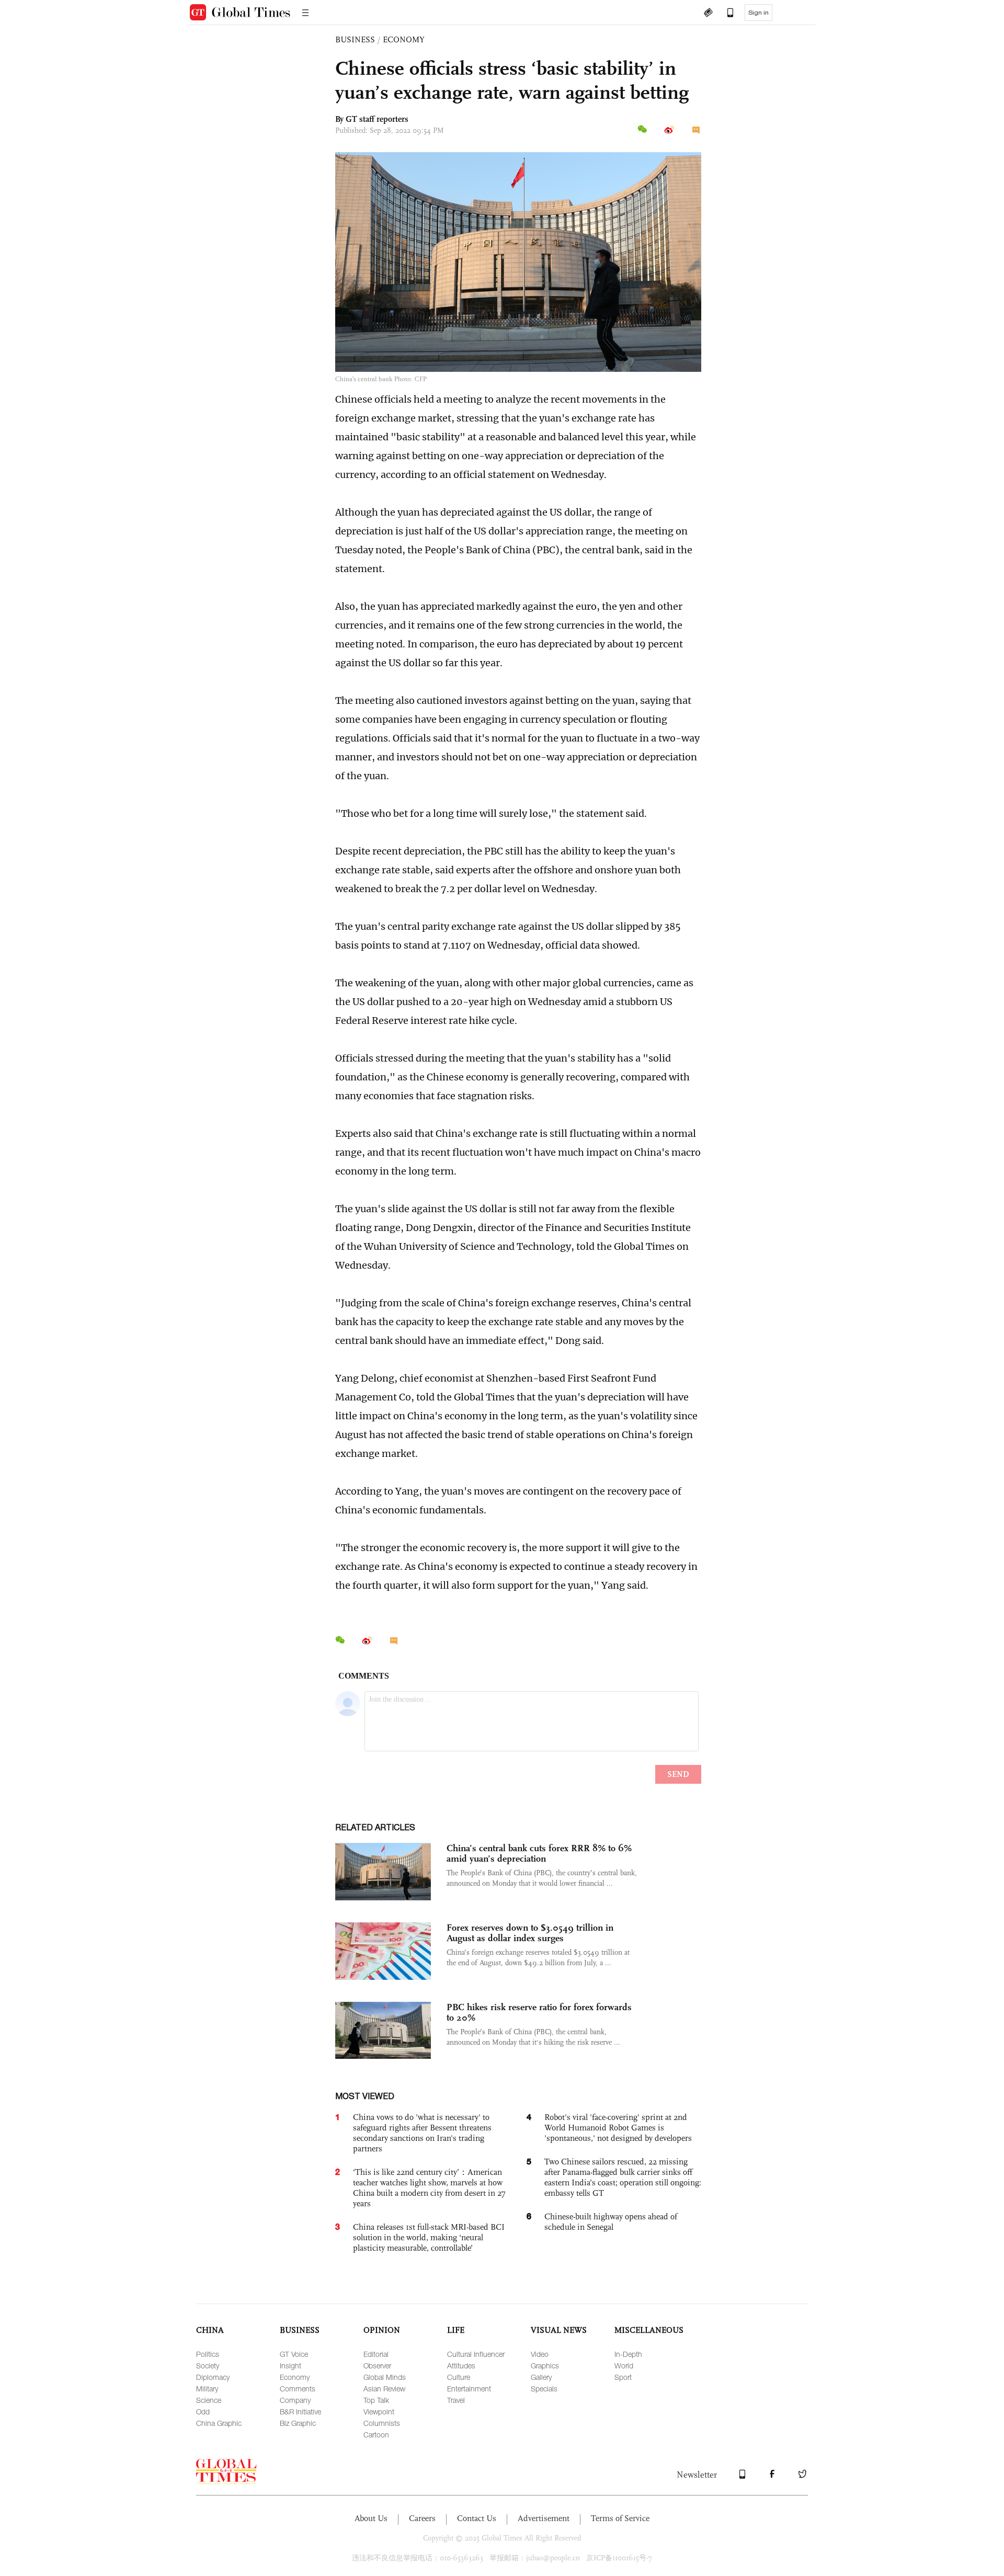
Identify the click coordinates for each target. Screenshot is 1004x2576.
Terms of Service (620, 2518)
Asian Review (384, 2389)
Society (208, 2366)
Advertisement (544, 2518)
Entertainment (469, 2389)
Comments (298, 2389)
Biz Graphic (298, 2423)
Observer (377, 2366)
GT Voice (294, 2354)
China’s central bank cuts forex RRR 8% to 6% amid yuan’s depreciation (539, 1853)
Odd (203, 2412)
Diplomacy (213, 2377)
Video (540, 2354)
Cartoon (376, 2435)
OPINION (382, 2330)
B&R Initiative (300, 2412)
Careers (422, 2518)
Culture (459, 2377)
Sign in (758, 13)
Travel (456, 2400)
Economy (295, 2377)
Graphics (545, 2366)
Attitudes (461, 2366)
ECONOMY (404, 39)
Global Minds (385, 2377)
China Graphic (219, 2423)
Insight (290, 2366)
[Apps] (725, 14)
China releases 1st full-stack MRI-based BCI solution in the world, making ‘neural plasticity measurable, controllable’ (429, 2237)
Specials (544, 2389)
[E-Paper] (708, 14)
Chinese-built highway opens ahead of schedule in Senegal (611, 2222)
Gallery (541, 2377)
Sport (623, 2377)
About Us (371, 2518)
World (624, 2366)
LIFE (456, 2330)
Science (209, 2400)
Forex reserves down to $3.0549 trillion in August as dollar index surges (530, 1933)
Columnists (382, 2423)
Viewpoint (379, 2412)
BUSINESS (355, 39)
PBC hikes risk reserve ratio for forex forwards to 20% (539, 2012)
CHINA (210, 2330)
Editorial (376, 2354)
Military (207, 2389)
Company (295, 2400)
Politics (208, 2354)
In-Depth (628, 2354)
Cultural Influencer (476, 2354)
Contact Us (477, 2518)
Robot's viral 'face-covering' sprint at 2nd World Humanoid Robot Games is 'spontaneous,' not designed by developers (618, 2128)
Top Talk (376, 2400)
